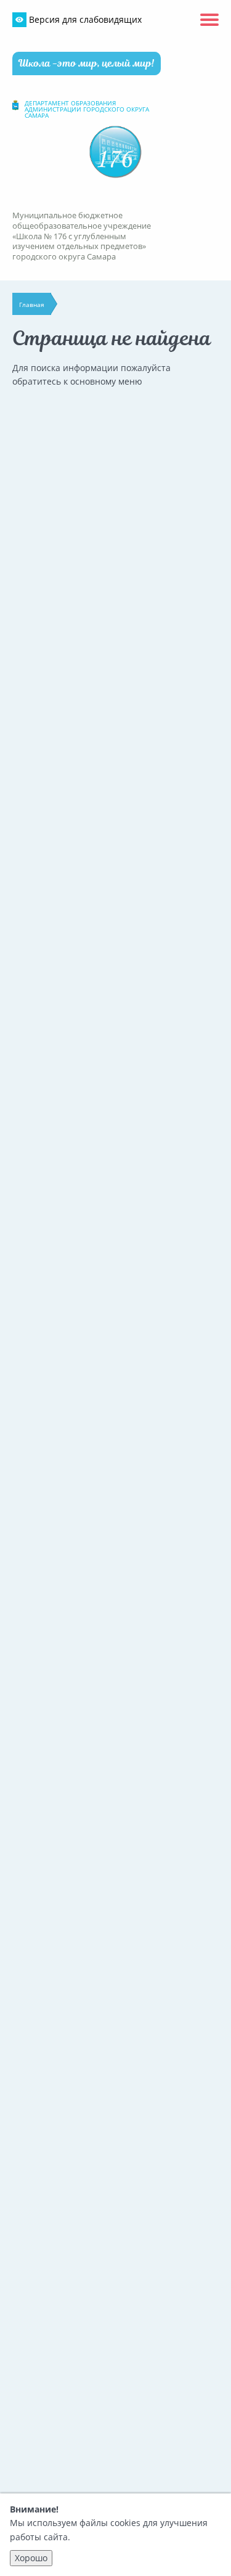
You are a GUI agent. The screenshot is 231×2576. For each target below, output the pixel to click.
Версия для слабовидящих (84, 19)
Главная (32, 305)
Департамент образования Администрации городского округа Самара (87, 109)
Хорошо (31, 2558)
